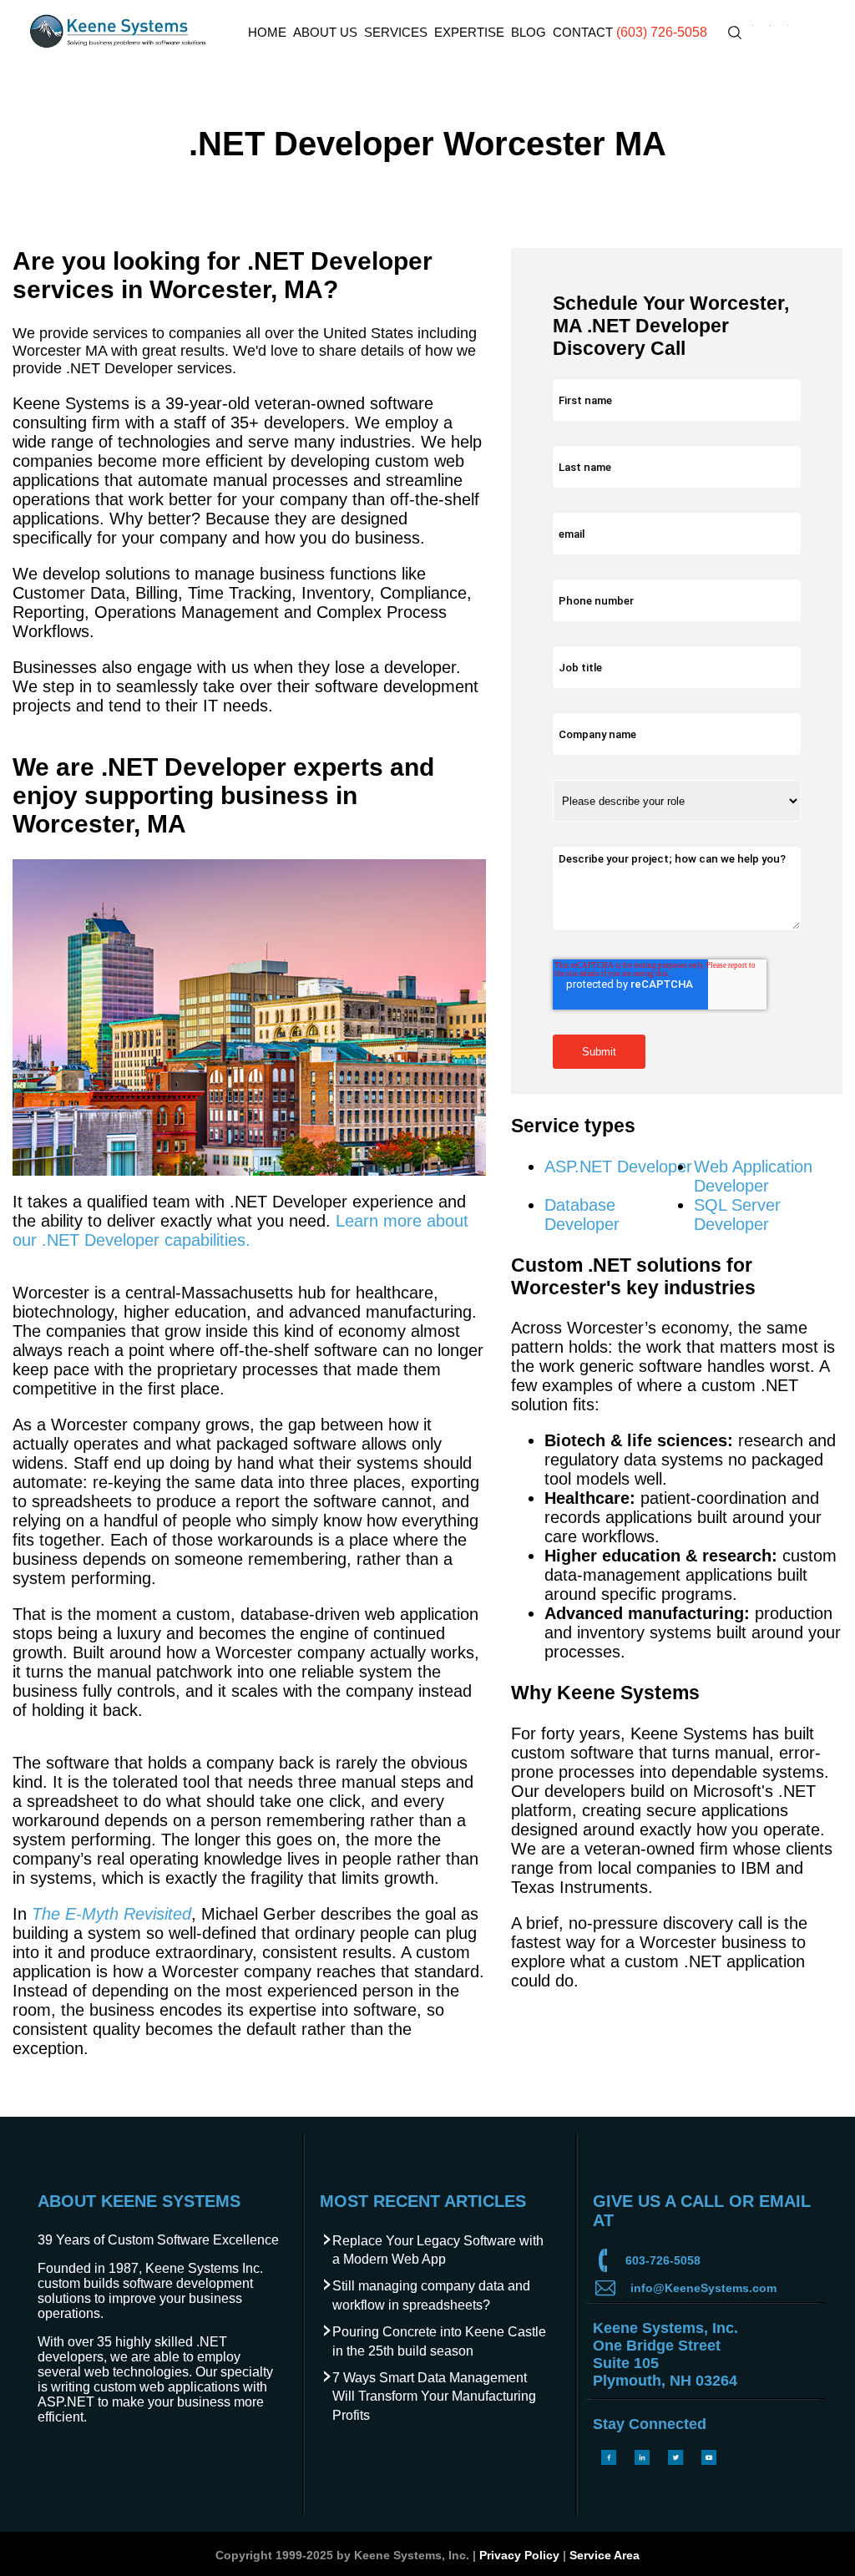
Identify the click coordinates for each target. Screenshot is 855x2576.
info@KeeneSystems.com (703, 2288)
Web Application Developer (753, 1176)
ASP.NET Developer (618, 1167)
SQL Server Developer (737, 1215)
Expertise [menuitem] (469, 32)
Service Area (605, 2555)
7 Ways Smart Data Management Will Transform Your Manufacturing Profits (434, 2396)
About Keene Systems (139, 2201)
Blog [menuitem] (529, 32)
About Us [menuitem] (325, 32)
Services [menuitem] (396, 32)
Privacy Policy (519, 2555)
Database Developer (582, 1215)
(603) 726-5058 (662, 32)
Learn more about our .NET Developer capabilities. (240, 1230)
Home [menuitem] (267, 32)
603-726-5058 (663, 2260)
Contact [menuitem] (583, 32)
